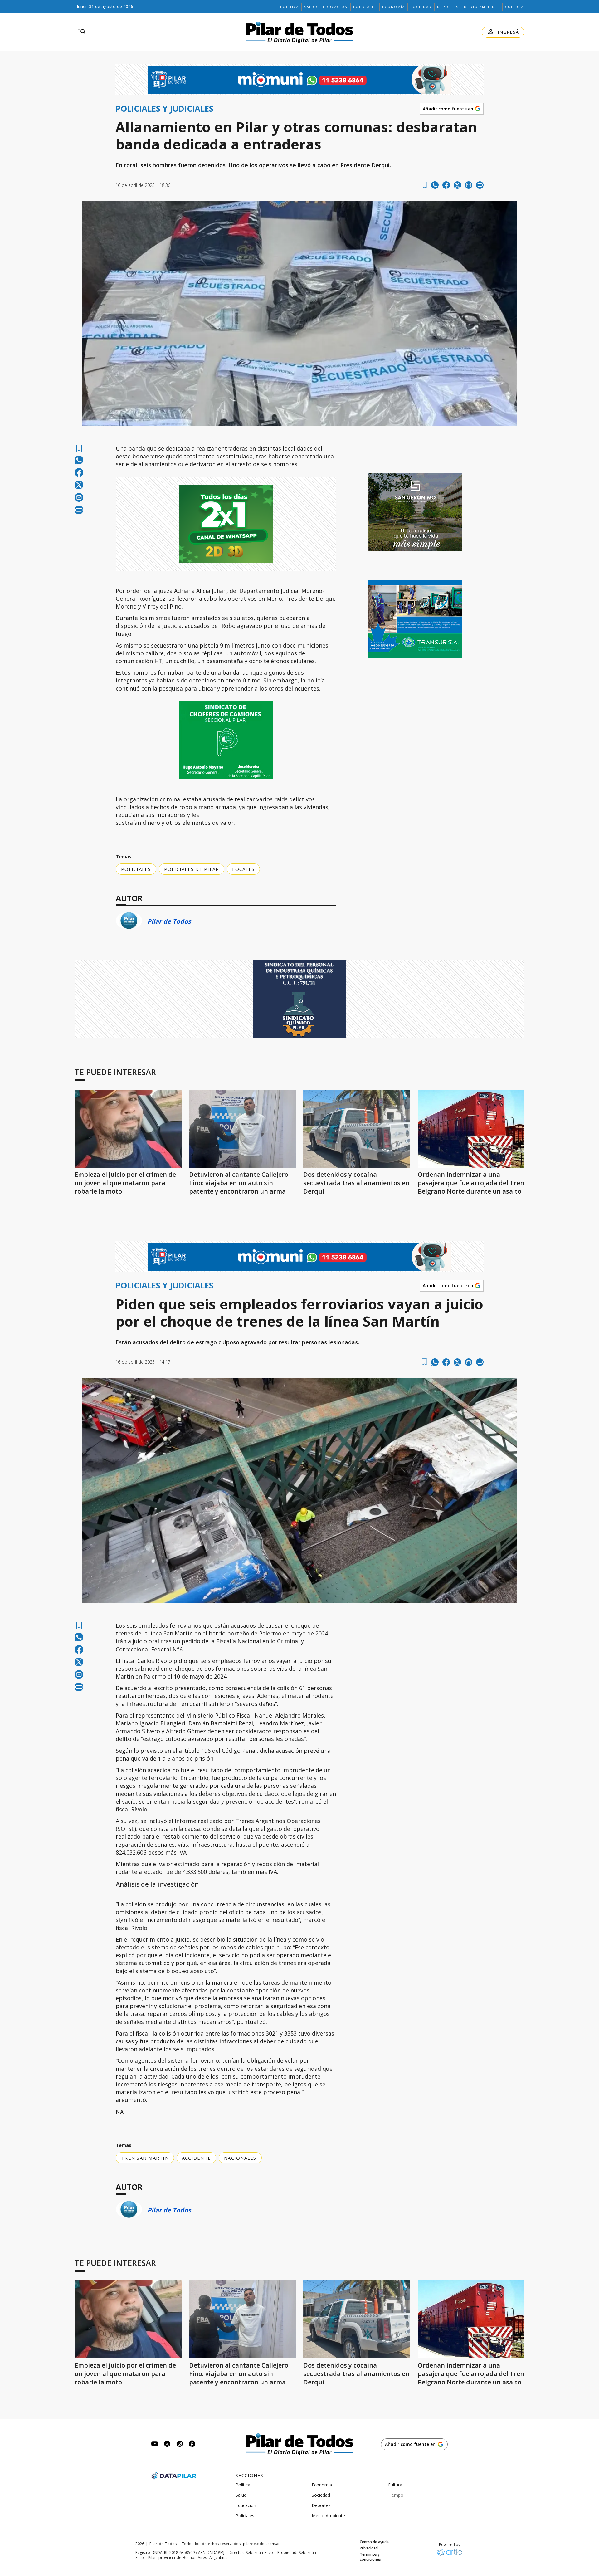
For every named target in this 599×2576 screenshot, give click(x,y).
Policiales (365, 7)
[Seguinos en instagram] (180, 2444)
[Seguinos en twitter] (167, 2444)
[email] (469, 185)
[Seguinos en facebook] (192, 2444)
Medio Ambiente (482, 7)
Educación (335, 7)
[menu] (82, 32)
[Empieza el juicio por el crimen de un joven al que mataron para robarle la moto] (128, 1129)
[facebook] (446, 185)
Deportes (448, 7)
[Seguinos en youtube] (155, 2444)
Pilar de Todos (169, 921)
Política (290, 7)
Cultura (514, 7)
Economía (394, 7)
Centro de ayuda (374, 2542)
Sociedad (421, 7)
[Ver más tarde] (424, 185)
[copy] (480, 185)
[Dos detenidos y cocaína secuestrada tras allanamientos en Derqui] (357, 1129)
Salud (311, 7)
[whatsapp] (435, 185)
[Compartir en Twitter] (457, 185)
